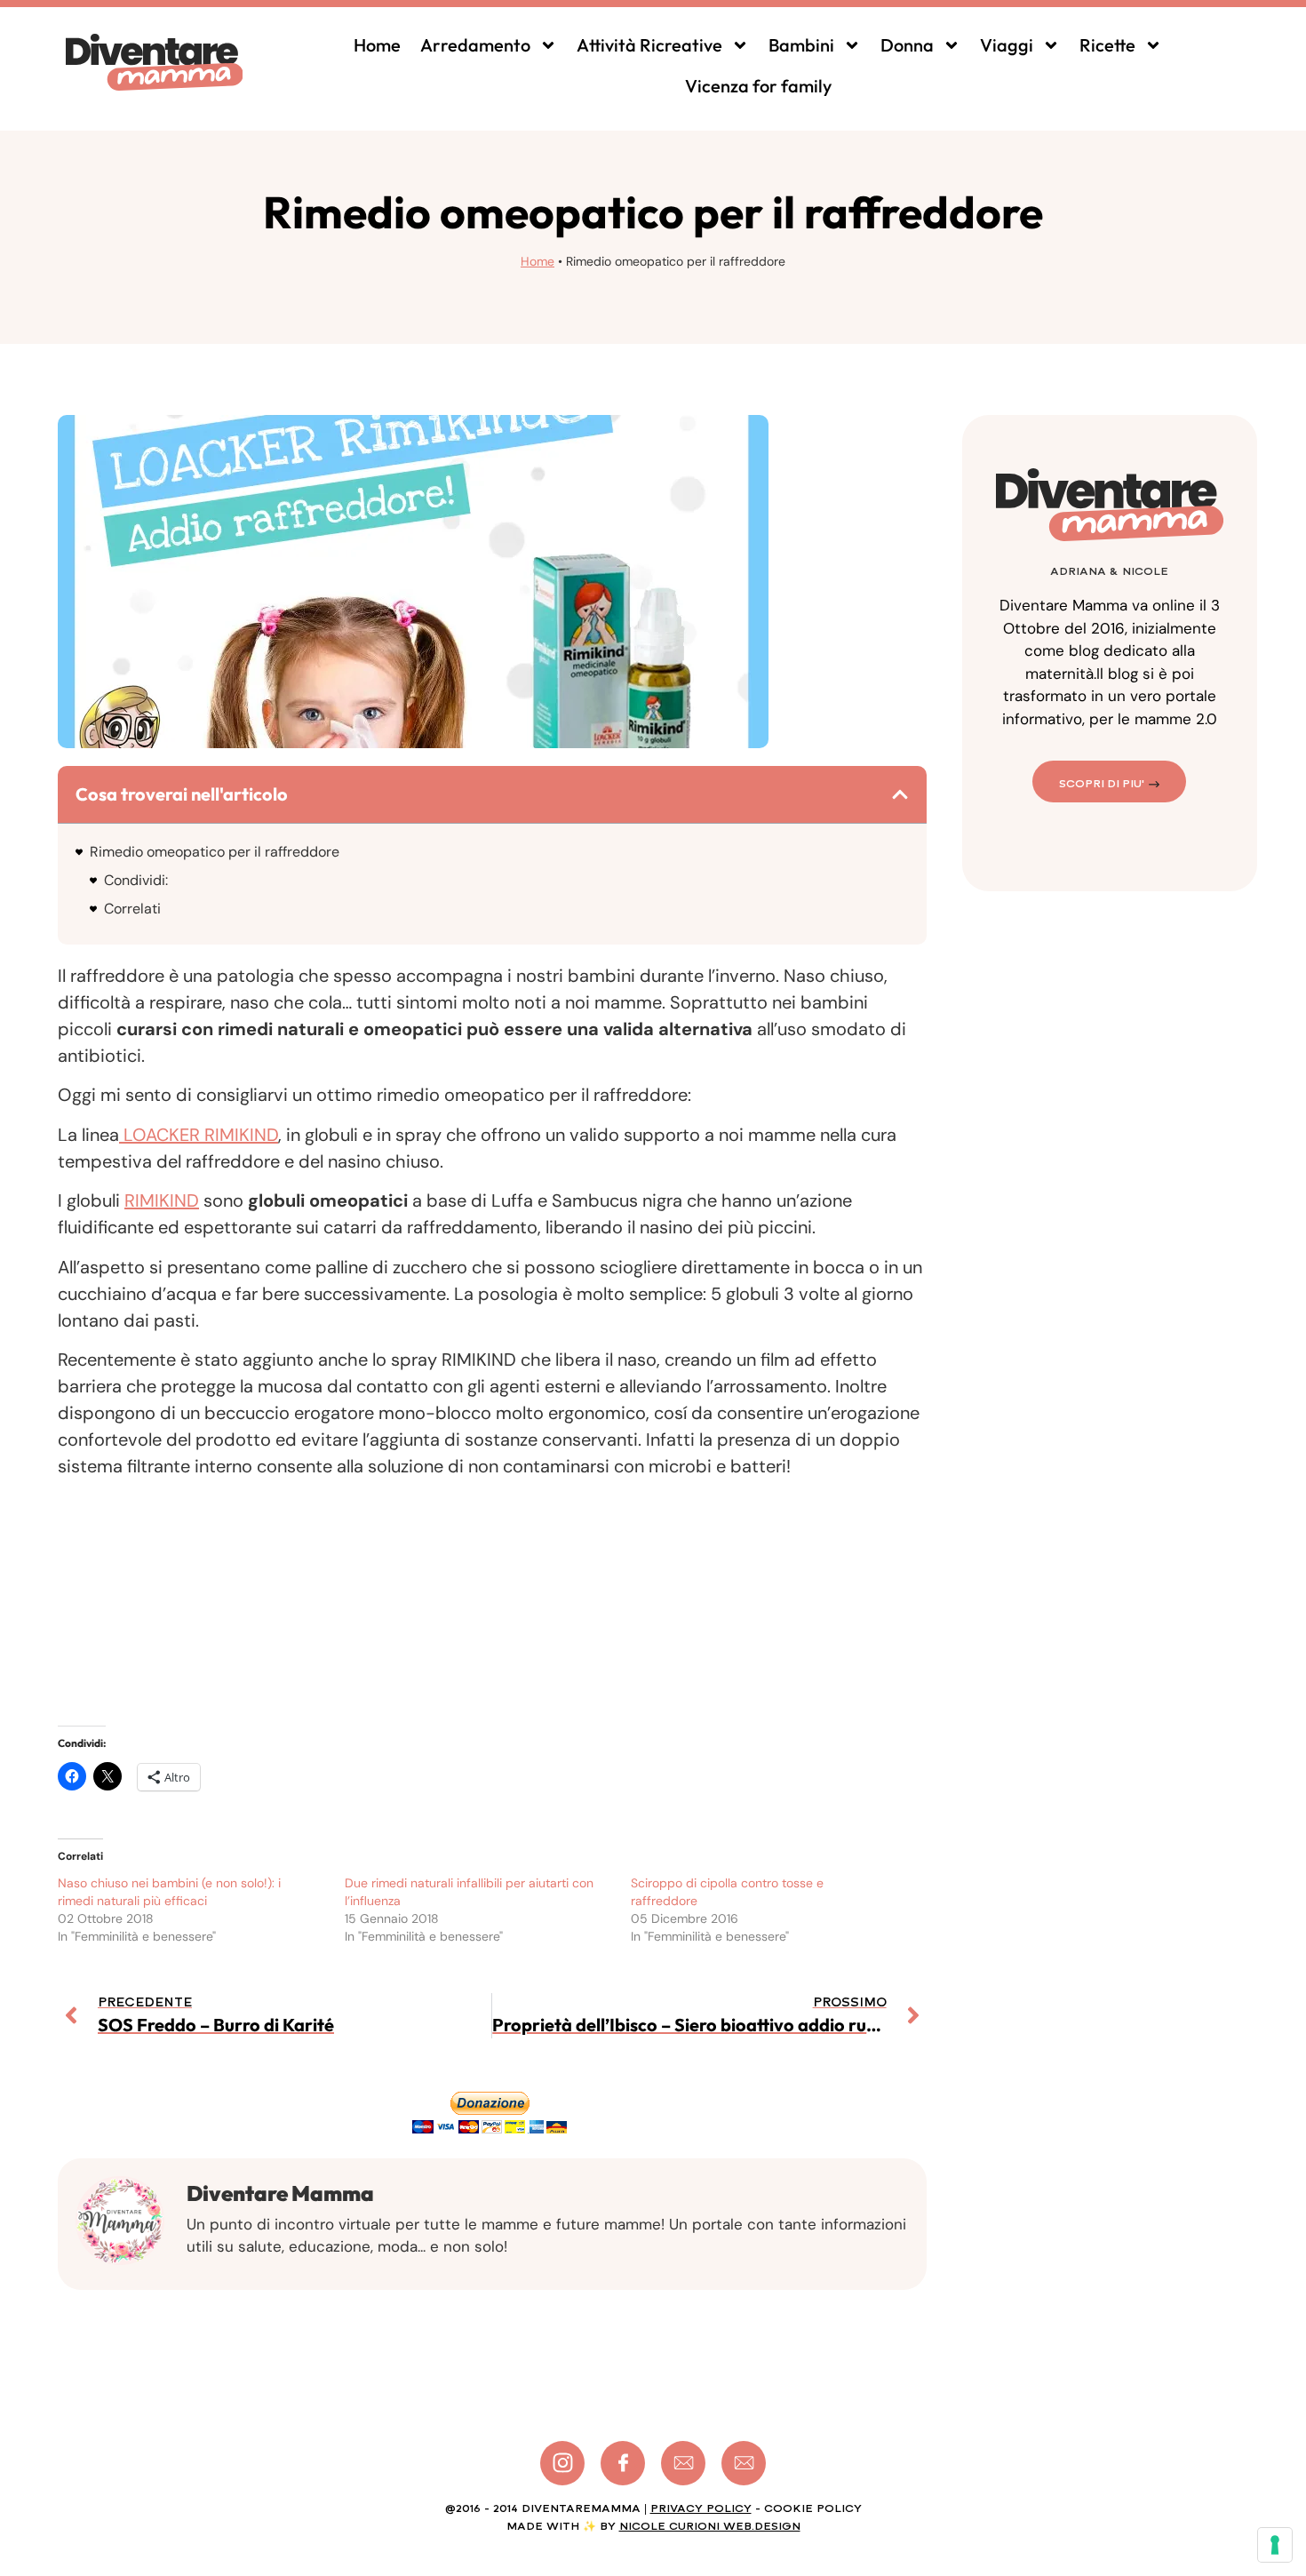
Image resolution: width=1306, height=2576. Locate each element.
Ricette (1107, 45)
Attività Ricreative (649, 45)
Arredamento (475, 45)
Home (377, 45)
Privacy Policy (701, 2508)
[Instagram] (562, 2463)
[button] (900, 794)
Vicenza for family (758, 86)
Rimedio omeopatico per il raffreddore (215, 852)
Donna (907, 45)
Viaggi (1007, 45)
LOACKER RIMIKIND (199, 1135)
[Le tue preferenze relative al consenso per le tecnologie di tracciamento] (1275, 2545)
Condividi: (136, 880)
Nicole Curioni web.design (710, 2526)
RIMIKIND (162, 1200)
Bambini (801, 45)
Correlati (132, 909)
